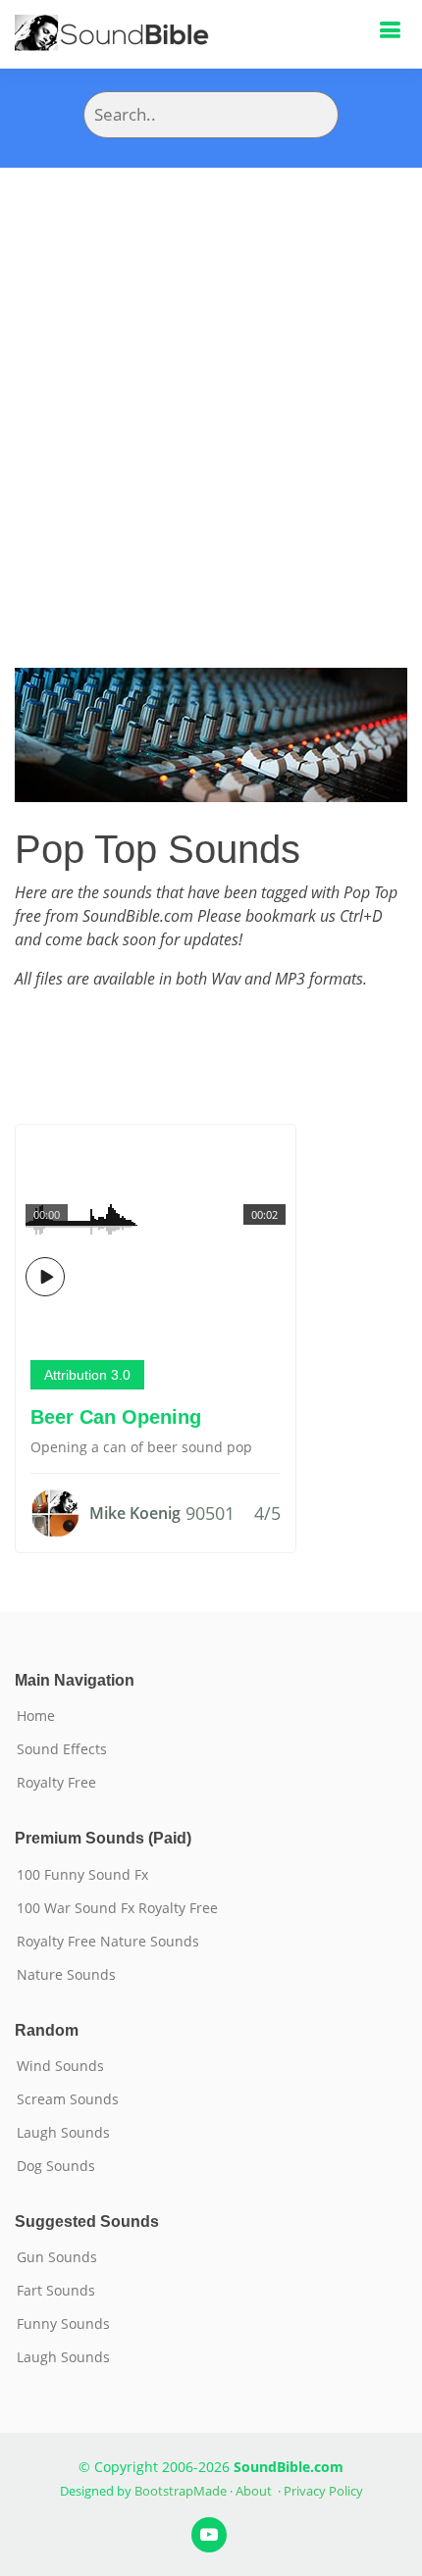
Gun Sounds (57, 2257)
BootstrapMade (181, 2491)
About (254, 2491)
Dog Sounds (56, 2166)
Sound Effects (62, 1749)
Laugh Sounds (63, 2133)
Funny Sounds (63, 2324)
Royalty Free (56, 1783)
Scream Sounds (68, 2099)
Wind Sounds (60, 2066)
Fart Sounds (56, 2291)
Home (36, 1716)
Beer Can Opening (116, 1417)
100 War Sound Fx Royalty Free (117, 1908)
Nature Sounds (66, 1975)
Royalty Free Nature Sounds (108, 1942)
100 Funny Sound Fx (82, 1875)
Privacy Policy (323, 2491)
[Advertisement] (211, 388)
